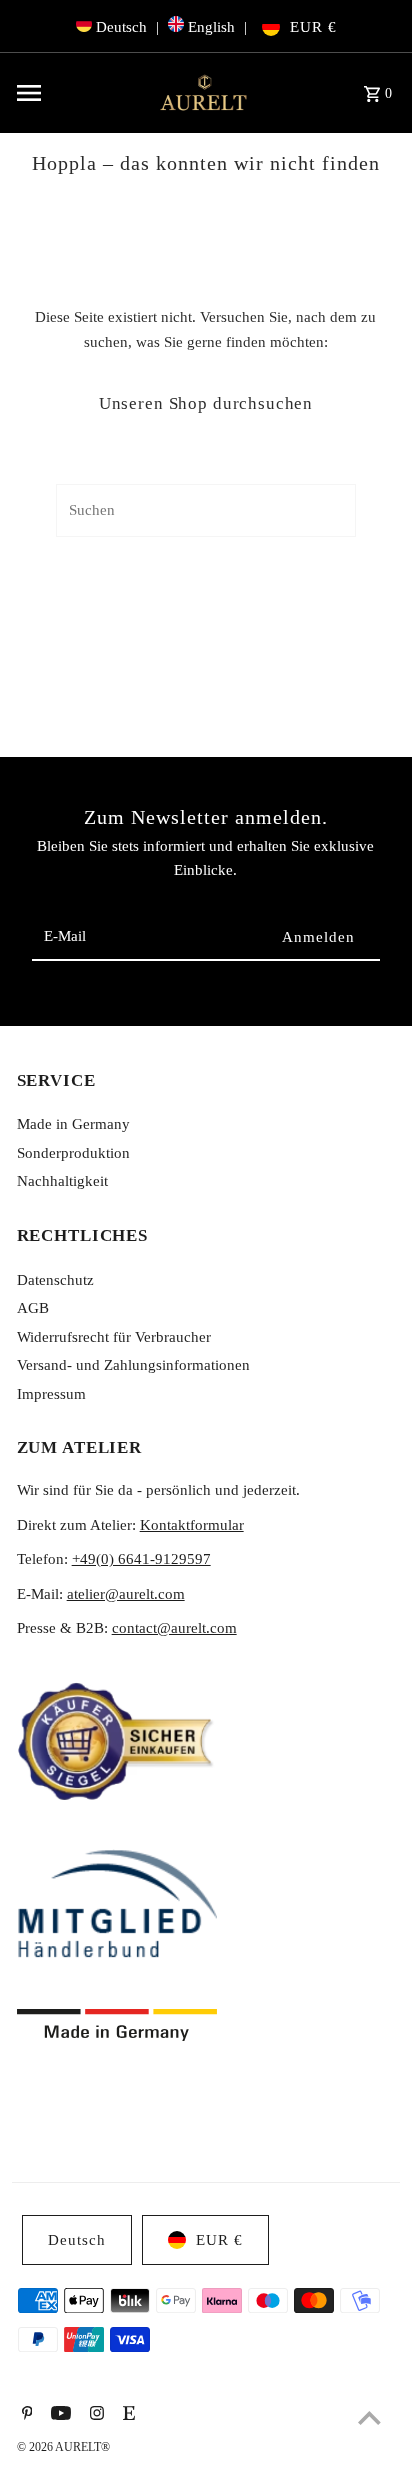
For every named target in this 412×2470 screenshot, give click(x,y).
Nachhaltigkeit (62, 1180)
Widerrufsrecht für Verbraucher (114, 1336)
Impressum (51, 1393)
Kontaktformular (192, 1524)
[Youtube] (58, 2415)
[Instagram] (94, 2415)
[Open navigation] (78, 93)
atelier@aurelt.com (126, 1593)
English (211, 27)
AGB (33, 1307)
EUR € (313, 27)
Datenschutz (55, 1279)
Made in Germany (73, 1123)
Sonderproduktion (73, 1152)
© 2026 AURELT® (63, 2447)
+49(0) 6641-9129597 (141, 1558)
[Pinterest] (25, 2415)
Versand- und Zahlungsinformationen (133, 1364)
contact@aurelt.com (174, 1627)
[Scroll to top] (369, 2417)
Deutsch (121, 27)
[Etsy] (126, 2415)
